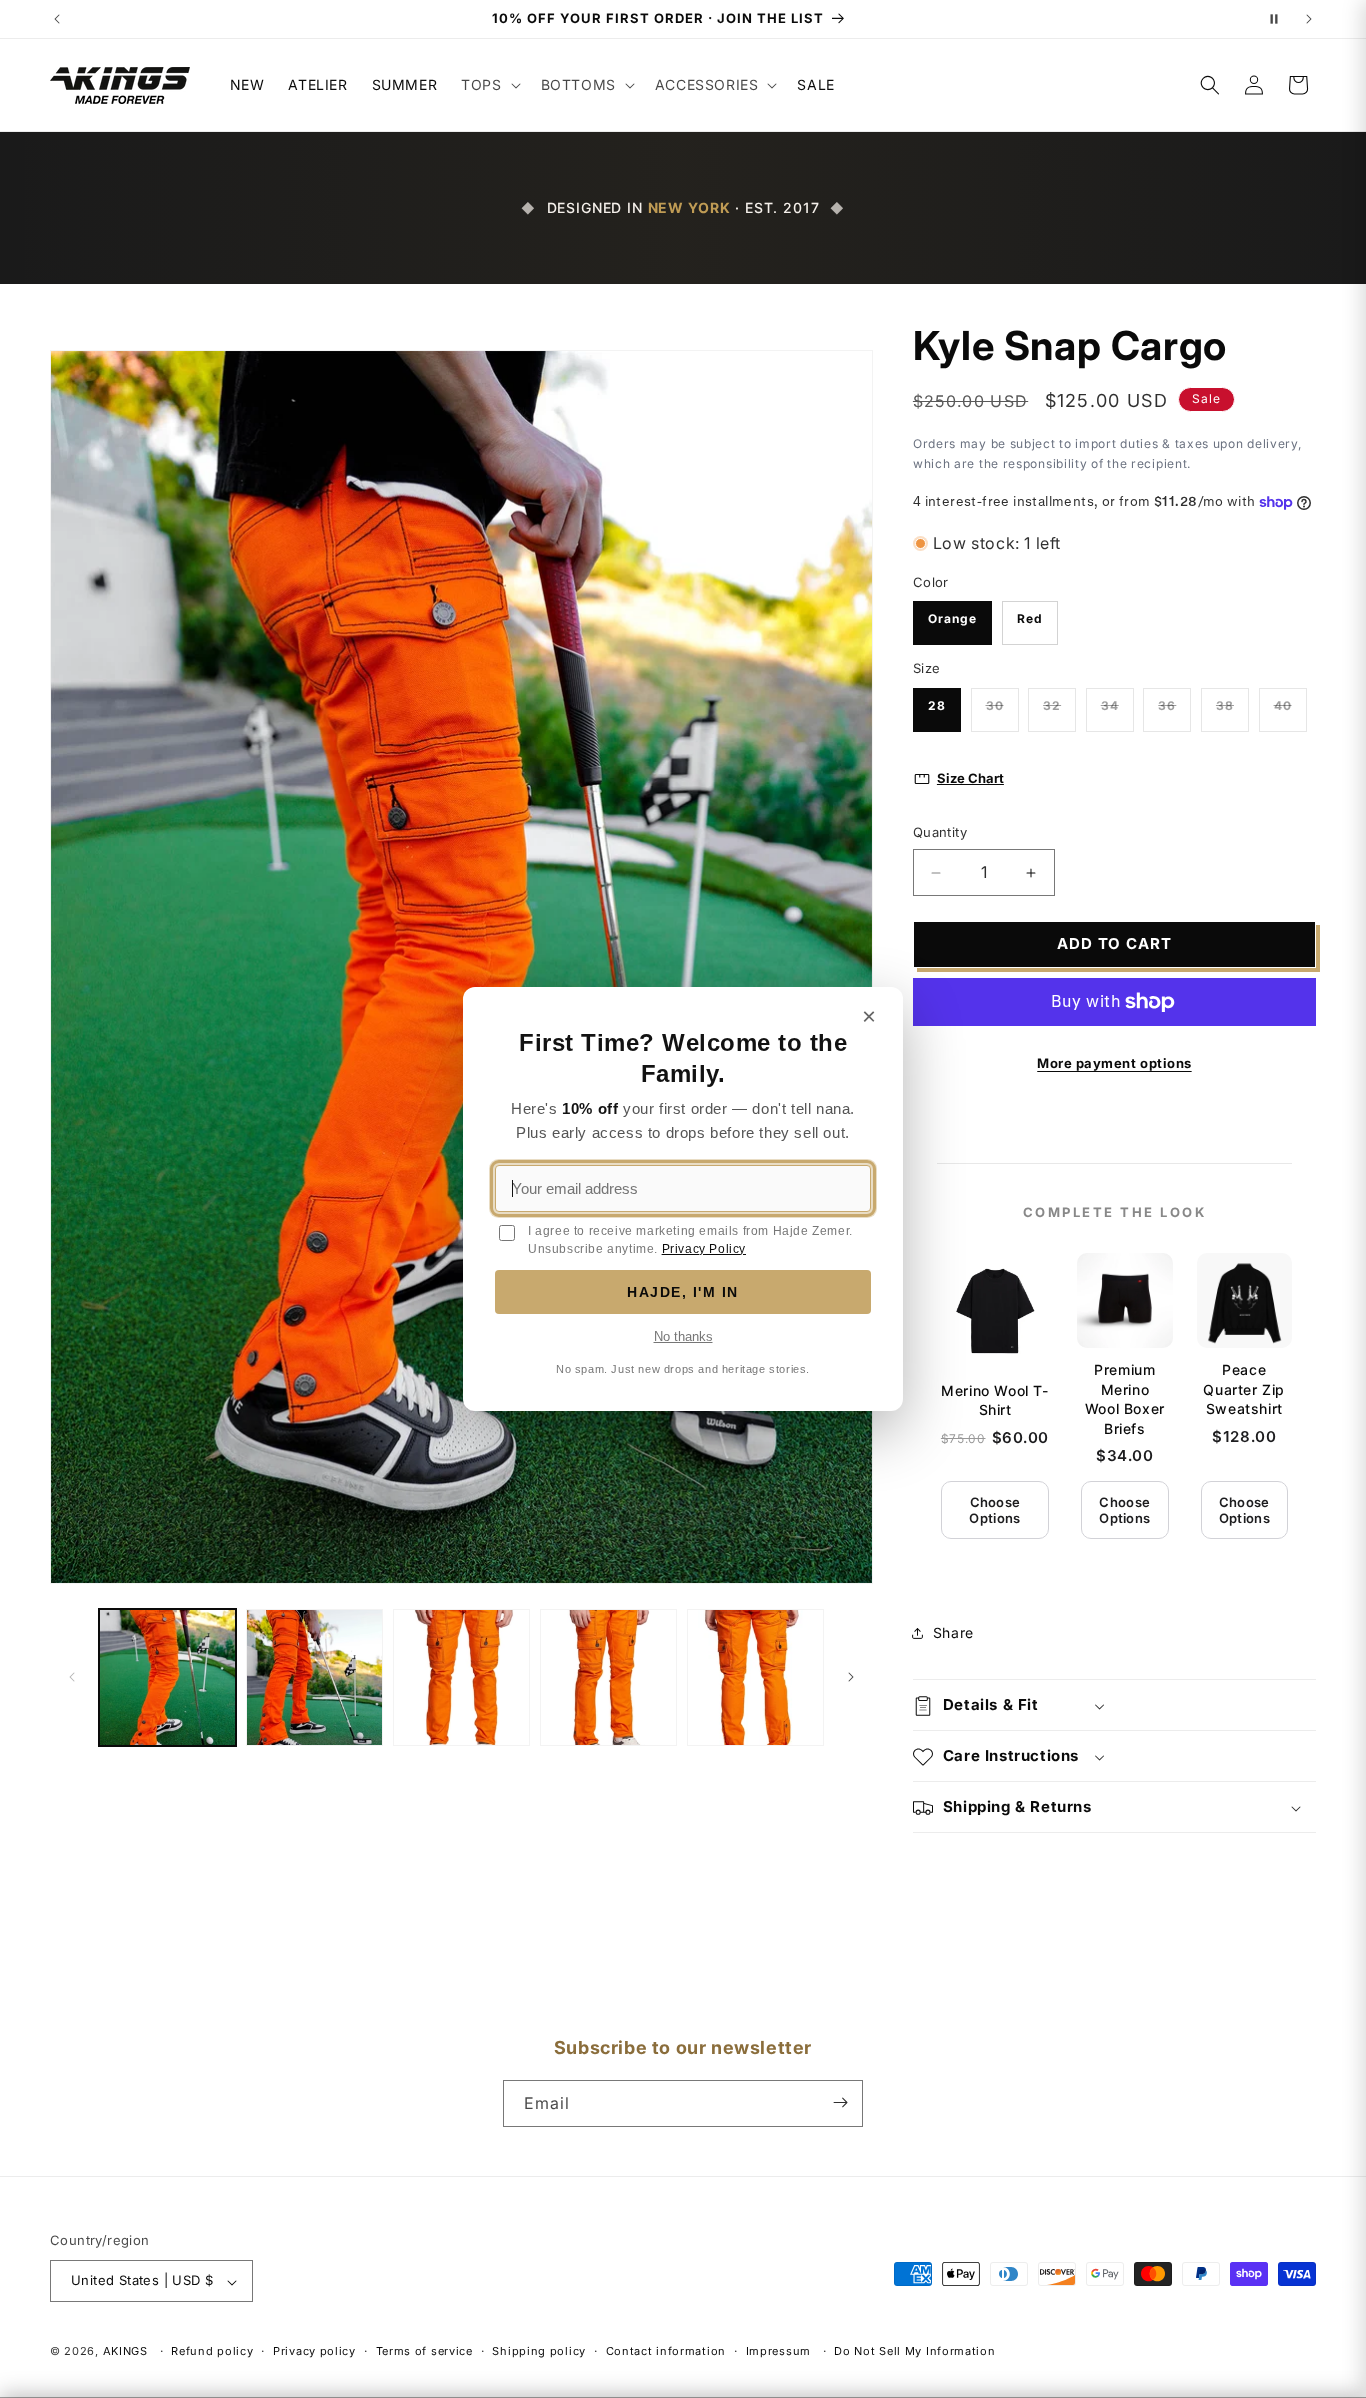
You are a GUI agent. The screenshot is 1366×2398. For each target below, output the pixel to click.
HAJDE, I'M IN (683, 1292)
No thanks (683, 1336)
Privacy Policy (704, 1249)
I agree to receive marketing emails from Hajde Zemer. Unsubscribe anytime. (690, 1240)
